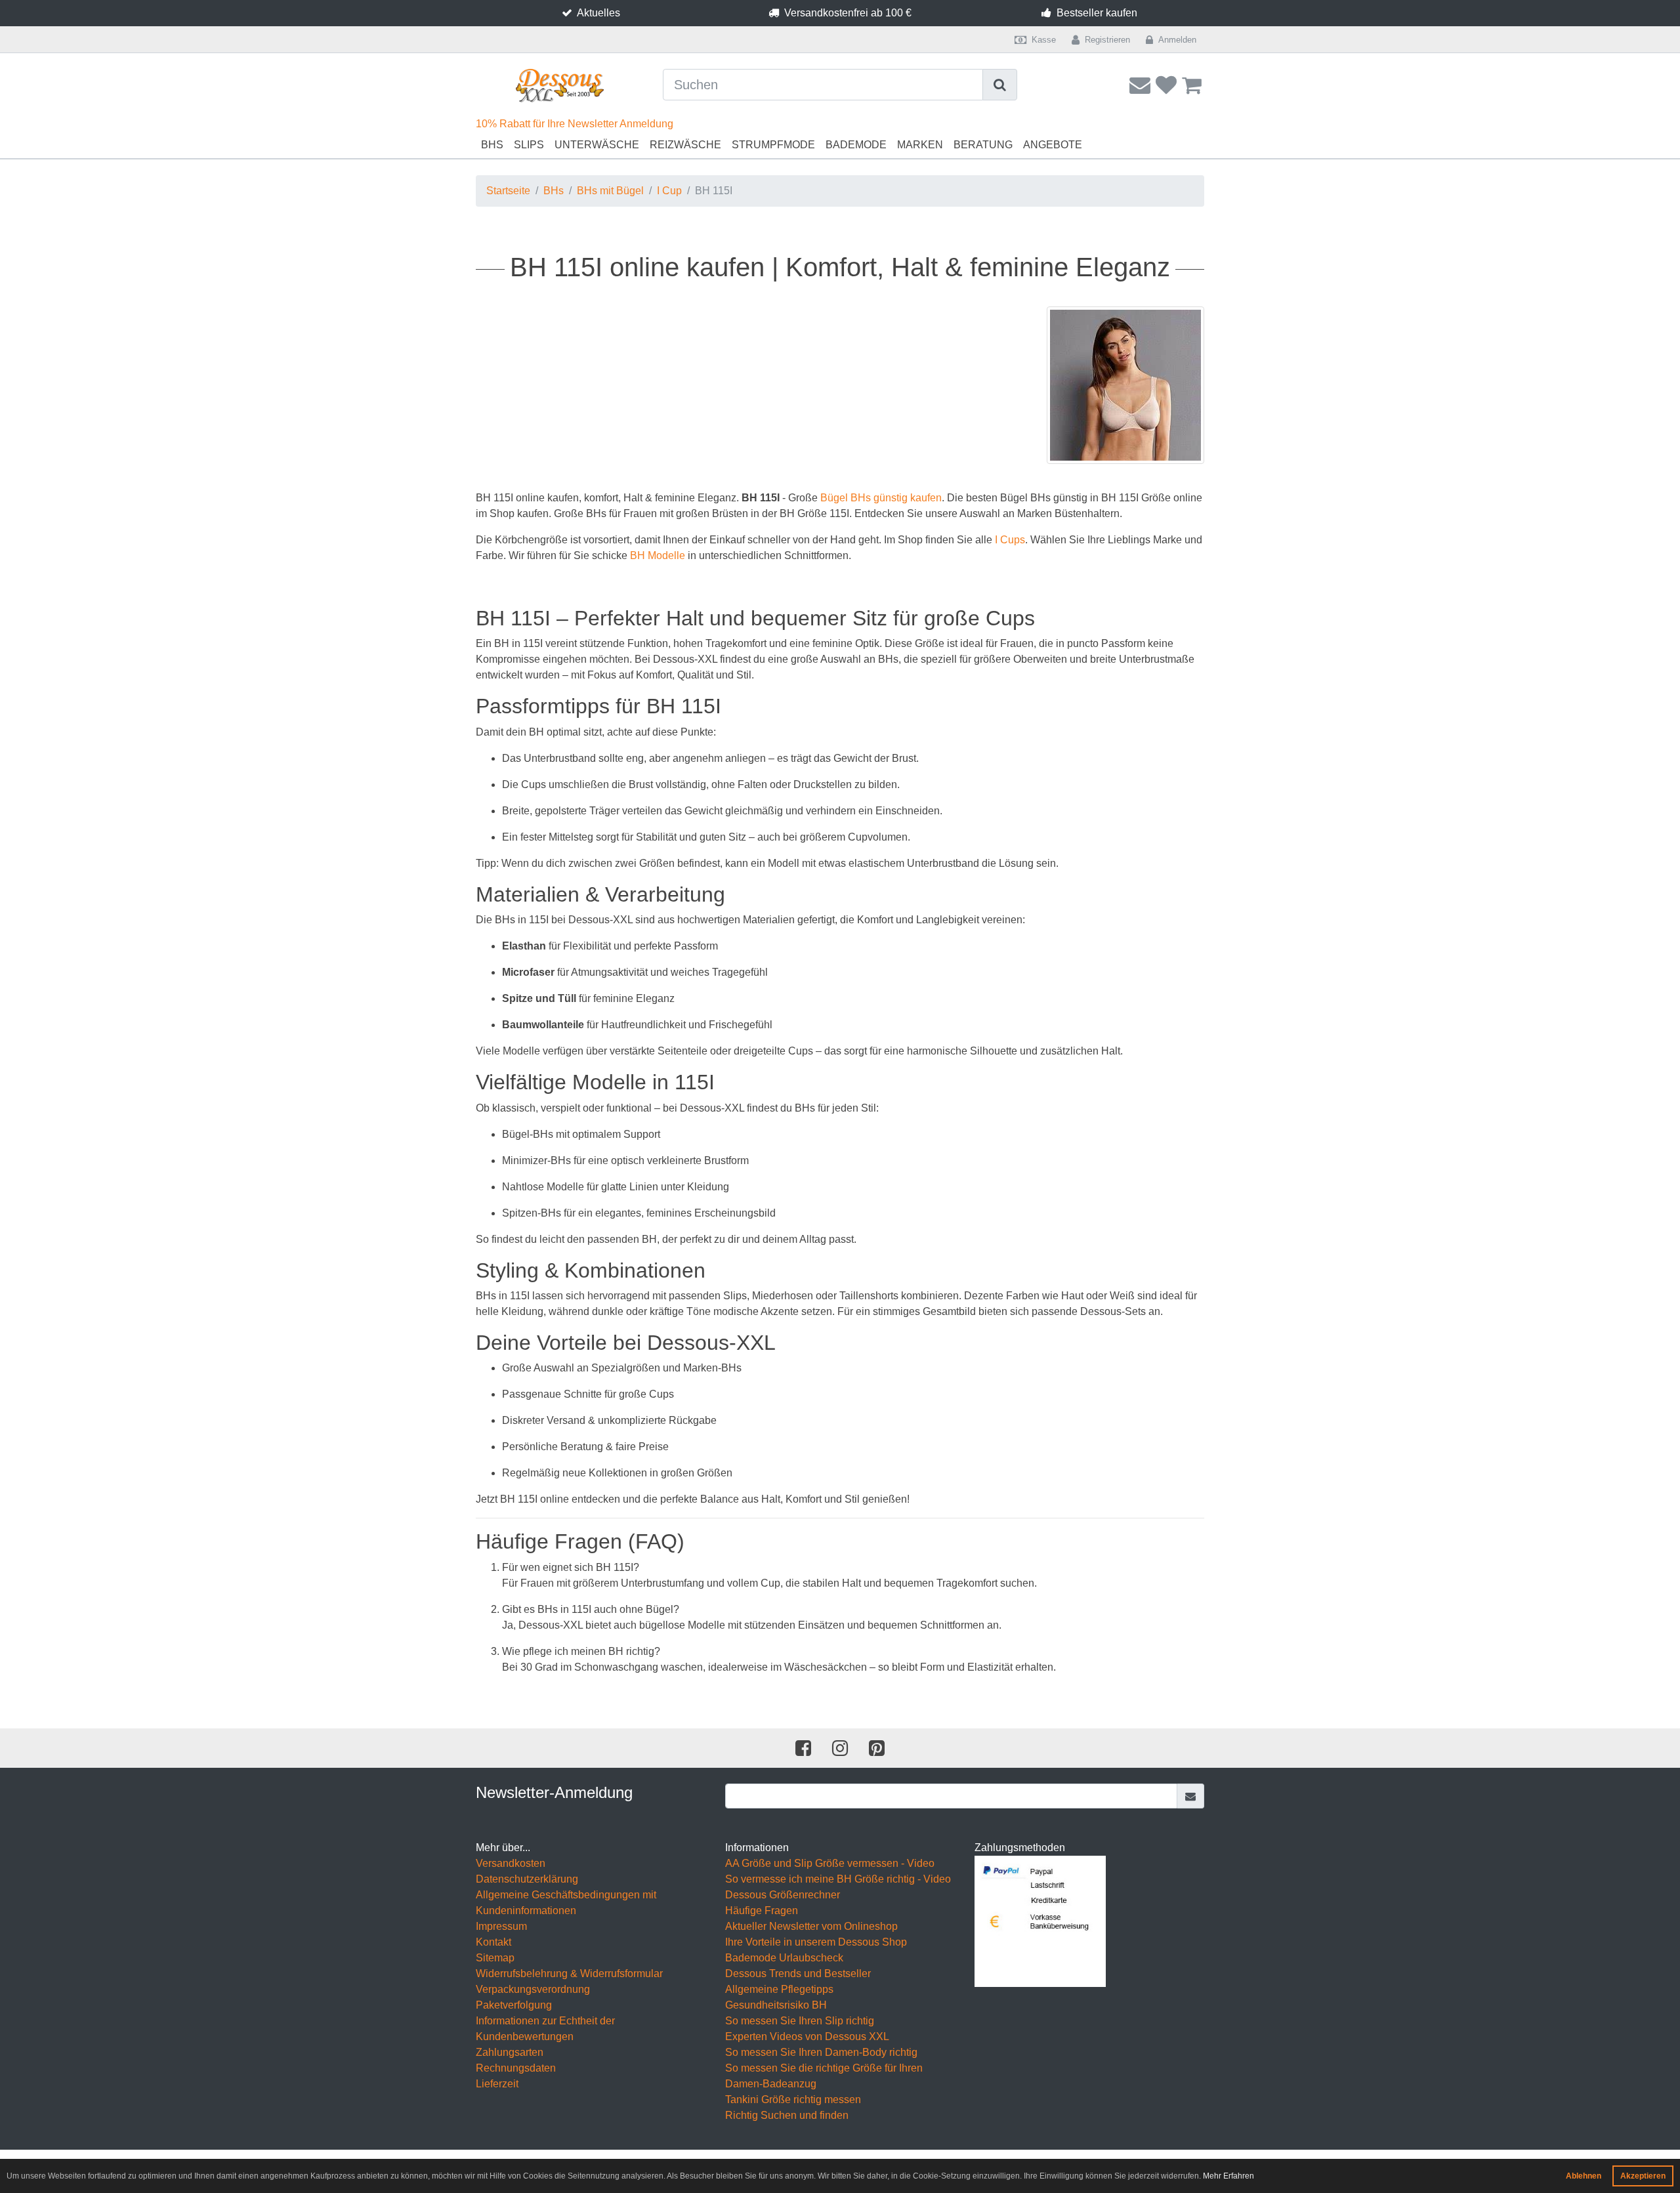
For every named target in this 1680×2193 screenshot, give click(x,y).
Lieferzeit (497, 2084)
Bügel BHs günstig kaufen (881, 498)
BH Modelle (658, 555)
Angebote (1053, 145)
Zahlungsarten (510, 2052)
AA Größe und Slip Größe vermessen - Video (830, 1863)
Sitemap (495, 1958)
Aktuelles (598, 13)
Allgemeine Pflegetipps (779, 1989)
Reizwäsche (685, 145)
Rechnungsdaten (516, 2068)
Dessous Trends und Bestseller (798, 1974)
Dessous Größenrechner (783, 1895)
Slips (529, 145)
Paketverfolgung (514, 2005)
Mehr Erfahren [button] (1228, 2176)
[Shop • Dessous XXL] (559, 86)
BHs (492, 145)
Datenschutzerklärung (527, 1879)
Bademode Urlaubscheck (784, 1958)
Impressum (501, 1926)
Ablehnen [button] (1584, 2176)
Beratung (983, 145)
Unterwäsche (597, 145)
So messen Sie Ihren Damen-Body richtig (821, 2052)
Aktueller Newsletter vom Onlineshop (811, 1926)
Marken (920, 145)
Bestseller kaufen (1097, 13)
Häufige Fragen (762, 1911)
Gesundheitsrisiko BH (776, 2005)
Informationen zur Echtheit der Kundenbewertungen (545, 2029)
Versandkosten (511, 1863)
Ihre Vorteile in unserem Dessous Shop (816, 1942)
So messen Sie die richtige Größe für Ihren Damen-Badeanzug (824, 2076)
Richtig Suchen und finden (787, 2115)
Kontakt (493, 1942)
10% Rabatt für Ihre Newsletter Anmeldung (575, 124)
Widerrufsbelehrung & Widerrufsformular (569, 1974)
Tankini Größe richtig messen (793, 2099)
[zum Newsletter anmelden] (1191, 1796)
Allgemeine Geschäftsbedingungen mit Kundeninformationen (566, 1903)
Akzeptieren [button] (1643, 2176)
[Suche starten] (1000, 85)
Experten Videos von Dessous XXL (807, 2036)
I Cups (1010, 540)
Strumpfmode (773, 145)
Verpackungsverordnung (533, 1989)
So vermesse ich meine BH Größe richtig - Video (838, 1879)
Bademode (856, 145)
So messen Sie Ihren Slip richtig (800, 2021)
